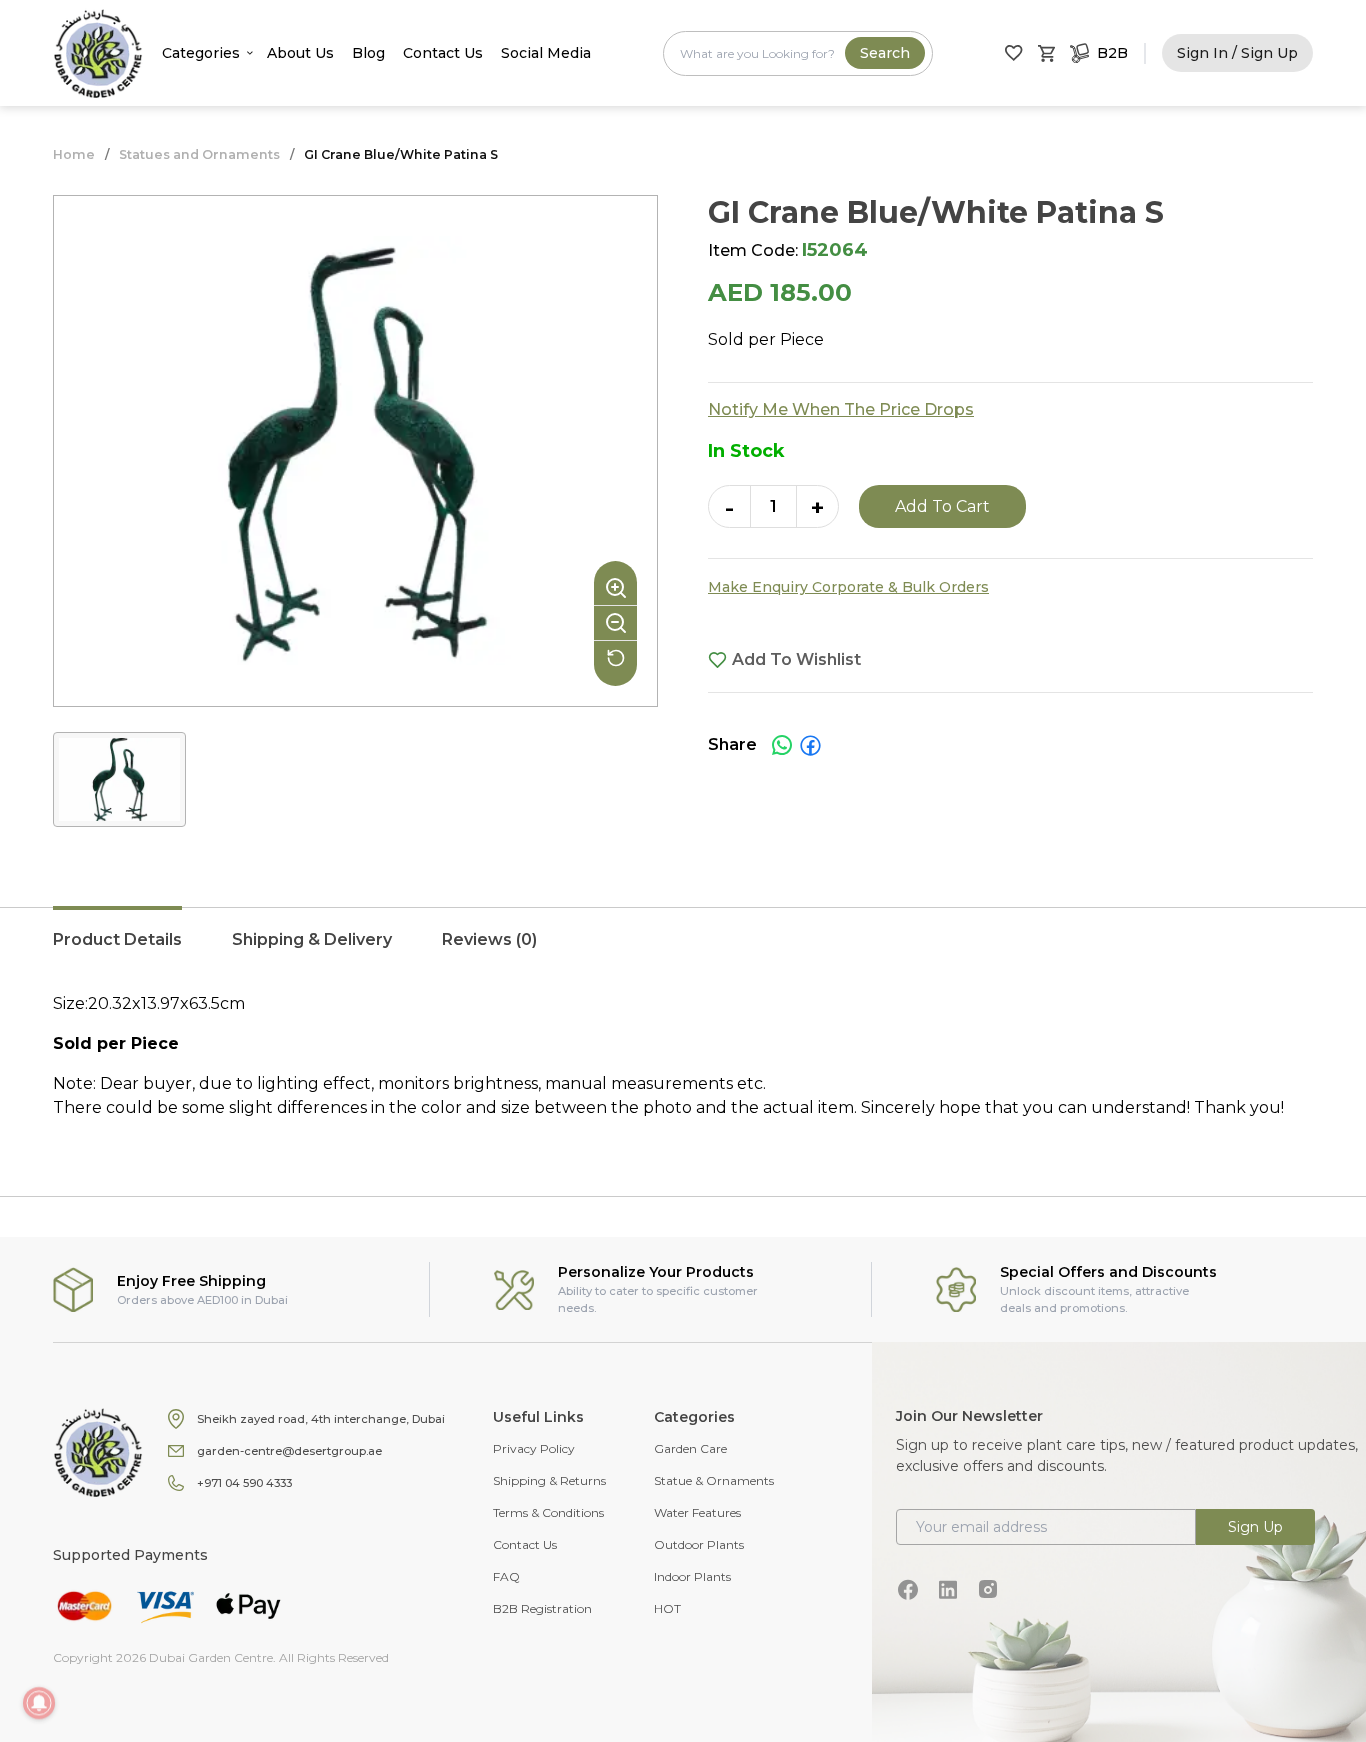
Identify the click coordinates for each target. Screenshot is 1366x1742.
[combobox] (798, 53)
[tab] (117, 950)
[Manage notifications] (39, 1703)
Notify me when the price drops (841, 409)
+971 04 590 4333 (244, 1483)
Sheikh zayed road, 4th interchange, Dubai (321, 1419)
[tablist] (683, 950)
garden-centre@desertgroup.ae (289, 1451)
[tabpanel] (683, 1056)
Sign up (1255, 1527)
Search (885, 53)
